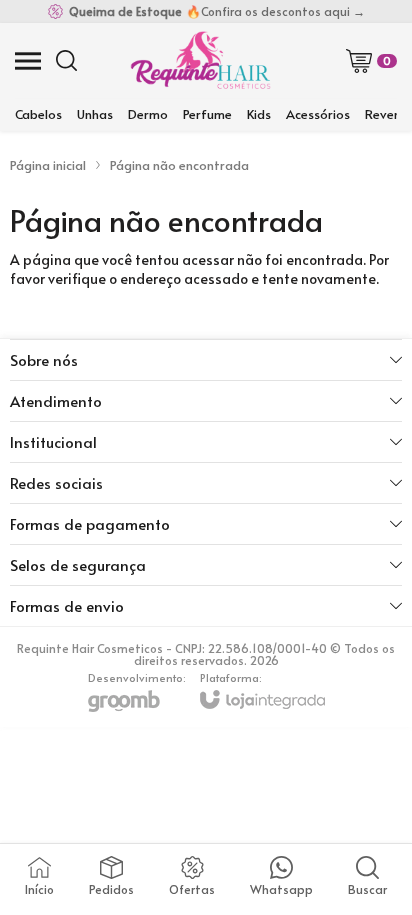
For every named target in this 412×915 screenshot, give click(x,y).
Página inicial (48, 165)
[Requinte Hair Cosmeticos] (200, 60)
